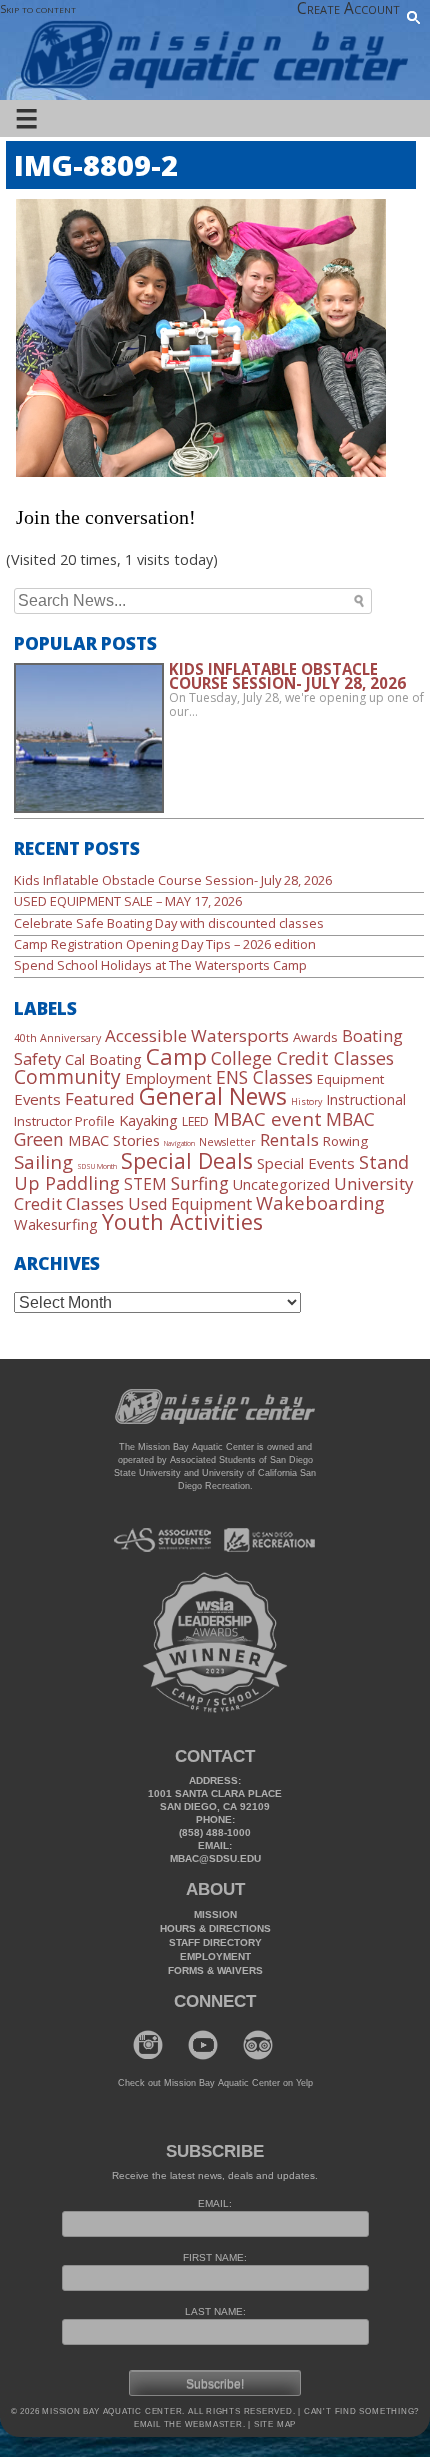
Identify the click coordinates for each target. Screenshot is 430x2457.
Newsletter (227, 1142)
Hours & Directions (215, 1928)
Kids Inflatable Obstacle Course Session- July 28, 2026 (173, 880)
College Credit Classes (302, 1058)
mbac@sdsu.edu (215, 1858)
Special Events (306, 1163)
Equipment (350, 1079)
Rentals (289, 1139)
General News (213, 1096)
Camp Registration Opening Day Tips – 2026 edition (165, 944)
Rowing (345, 1141)
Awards (315, 1037)
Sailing (43, 1161)
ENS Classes (264, 1077)
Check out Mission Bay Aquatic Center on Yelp (215, 2083)
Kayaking (148, 1120)
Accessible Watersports (197, 1035)
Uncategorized (281, 1184)
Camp (176, 1056)
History (306, 1102)
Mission (215, 1914)
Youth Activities (182, 1221)
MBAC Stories (114, 1140)
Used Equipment (190, 1204)
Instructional (366, 1099)
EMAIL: (215, 2203)
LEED (195, 1121)
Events (37, 1099)
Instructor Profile (64, 1121)
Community (67, 1076)
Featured (100, 1098)
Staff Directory (215, 1942)
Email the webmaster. (190, 2424)
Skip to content (38, 8)
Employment (168, 1078)
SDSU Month (97, 1166)
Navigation (179, 1143)
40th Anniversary (57, 1038)
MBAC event (267, 1119)
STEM (145, 1184)
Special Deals (187, 1160)
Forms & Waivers (215, 1970)
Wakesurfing (56, 1224)
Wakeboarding (320, 1202)
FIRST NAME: (215, 2257)
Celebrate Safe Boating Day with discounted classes (169, 923)
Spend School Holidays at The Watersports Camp (160, 965)
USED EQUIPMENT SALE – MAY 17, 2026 (128, 901)
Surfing (200, 1183)
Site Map (273, 2424)
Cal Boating (103, 1059)
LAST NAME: (215, 2311)
